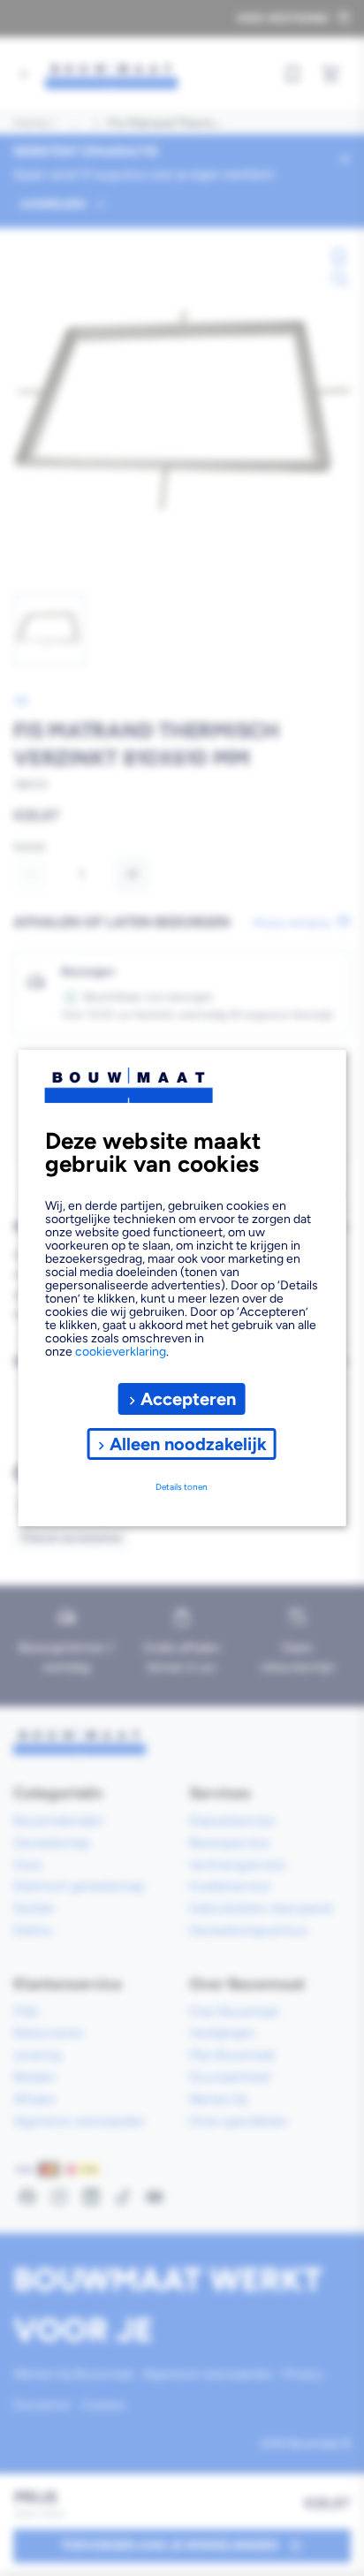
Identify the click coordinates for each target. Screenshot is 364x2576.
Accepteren (188, 1399)
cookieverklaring (121, 1352)
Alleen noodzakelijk (188, 1444)
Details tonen (182, 1487)
